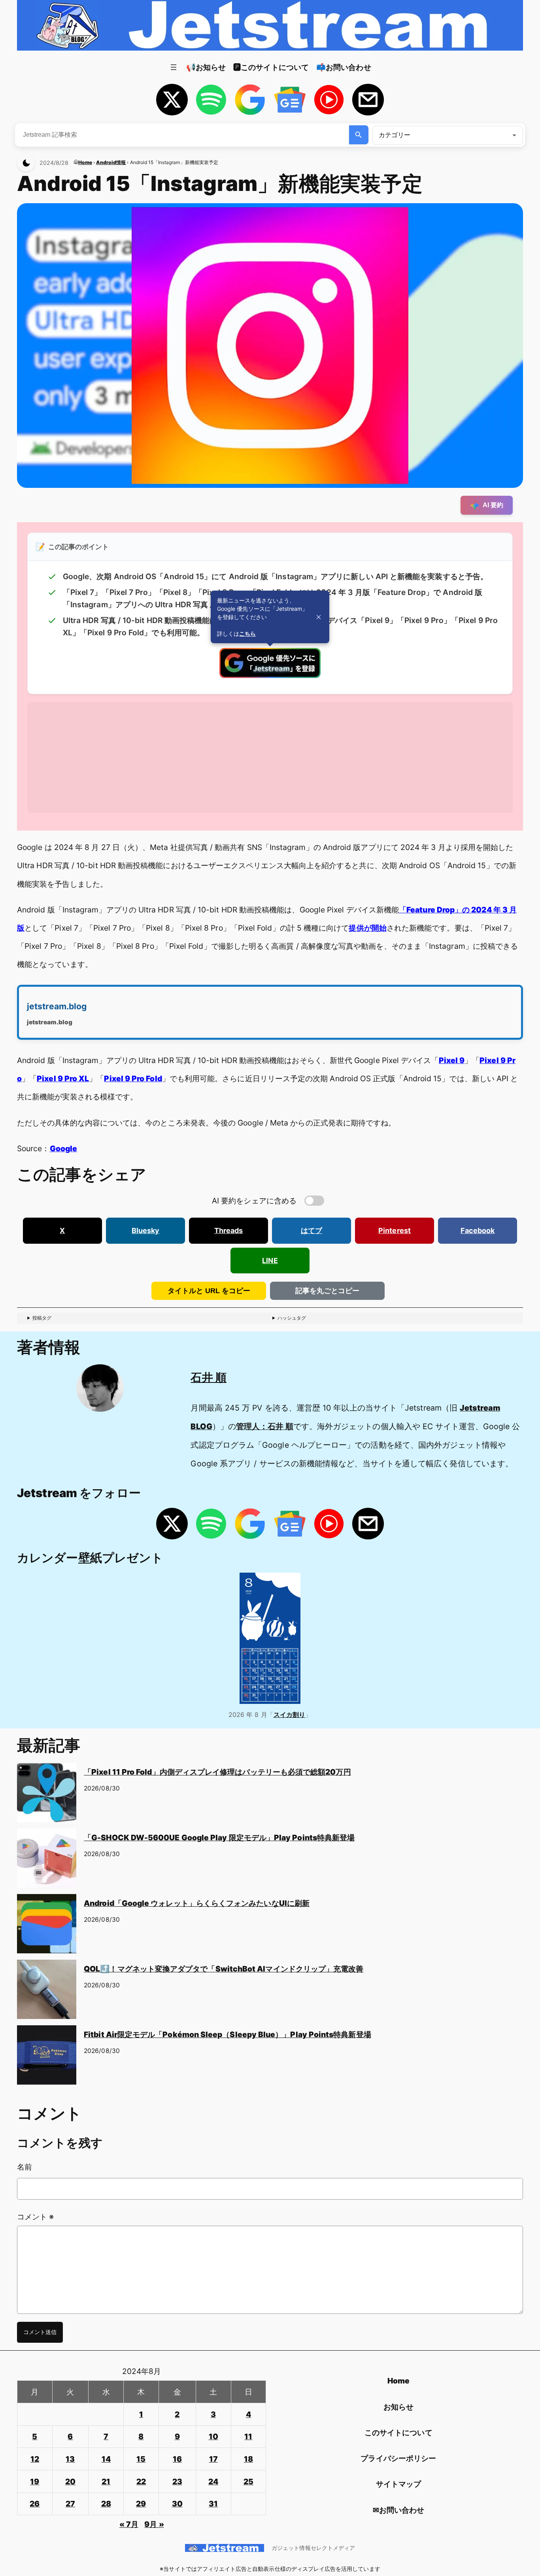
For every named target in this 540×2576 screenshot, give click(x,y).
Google (63, 1148)
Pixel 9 (452, 1060)
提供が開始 (367, 928)
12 (35, 2459)
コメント (35, 2217)
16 (177, 2459)
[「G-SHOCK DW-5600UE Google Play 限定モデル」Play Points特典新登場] (47, 1861)
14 (106, 2459)
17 (213, 2459)
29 (141, 2504)
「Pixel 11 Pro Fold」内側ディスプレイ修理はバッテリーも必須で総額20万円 (217, 1772)
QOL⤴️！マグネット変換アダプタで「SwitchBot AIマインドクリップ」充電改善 (224, 1969)
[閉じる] (319, 617)
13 (70, 2459)
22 (141, 2482)
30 (177, 2504)
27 (70, 2504)
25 (248, 2482)
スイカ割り (289, 1715)
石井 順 (208, 1377)
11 (248, 2436)
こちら (247, 634)
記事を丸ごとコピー (327, 1291)
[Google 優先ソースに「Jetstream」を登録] (270, 675)
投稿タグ (42, 1318)
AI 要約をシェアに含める (254, 1201)
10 (213, 2436)
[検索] (359, 135)
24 (213, 2482)
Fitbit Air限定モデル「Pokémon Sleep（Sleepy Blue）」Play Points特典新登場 (228, 2034)
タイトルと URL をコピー (209, 1291)
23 (177, 2482)
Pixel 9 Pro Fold (133, 1078)
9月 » (154, 2524)
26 (35, 2504)
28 (106, 2504)
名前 (25, 2167)
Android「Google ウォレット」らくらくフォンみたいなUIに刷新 (197, 1903)
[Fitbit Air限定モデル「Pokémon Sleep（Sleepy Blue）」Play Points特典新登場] (47, 2058)
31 (213, 2504)
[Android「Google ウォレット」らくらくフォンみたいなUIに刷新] (47, 1927)
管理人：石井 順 (265, 1426)
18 (248, 2459)
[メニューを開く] (174, 67)
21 (106, 2482)
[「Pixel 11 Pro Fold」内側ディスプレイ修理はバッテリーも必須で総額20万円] (47, 1796)
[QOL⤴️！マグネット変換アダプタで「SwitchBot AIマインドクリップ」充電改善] (47, 1992)
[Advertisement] (264, 757)
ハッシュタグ (292, 1318)
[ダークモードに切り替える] (26, 163)
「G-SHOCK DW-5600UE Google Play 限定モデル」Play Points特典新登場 (219, 1838)
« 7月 (129, 2524)
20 (70, 2482)
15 (141, 2459)
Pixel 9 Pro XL (63, 1078)
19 (35, 2482)
